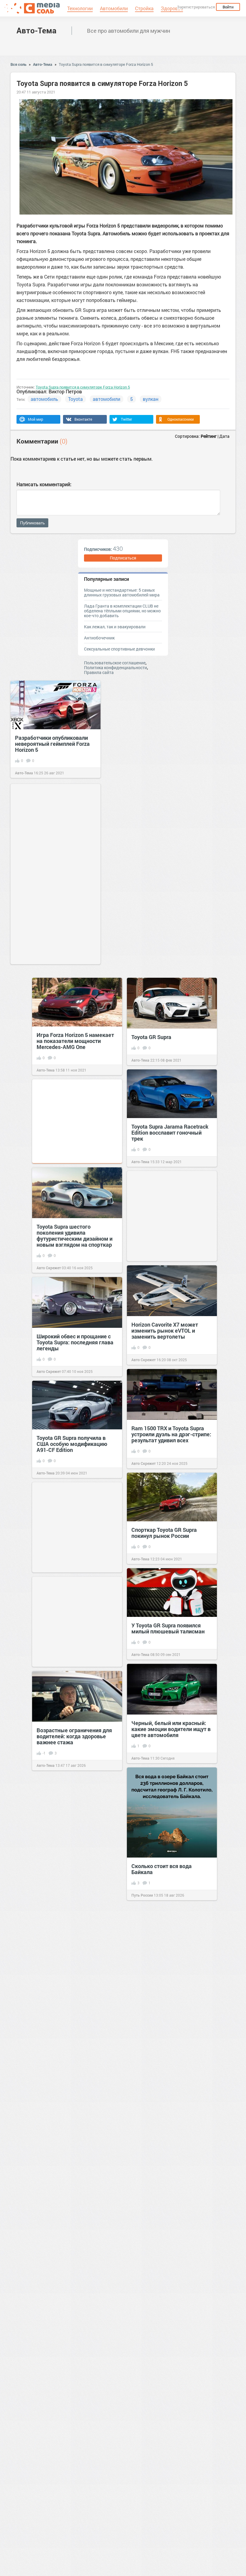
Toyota (75, 399)
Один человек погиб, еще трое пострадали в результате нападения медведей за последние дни (75, 2318)
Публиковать (32, 523)
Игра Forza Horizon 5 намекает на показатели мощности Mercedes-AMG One (75, 1041)
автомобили (106, 399)
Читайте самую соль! (150, 1999)
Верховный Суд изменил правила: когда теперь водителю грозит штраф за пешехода (166, 2262)
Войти (228, 7)
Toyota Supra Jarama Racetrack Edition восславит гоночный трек (170, 1133)
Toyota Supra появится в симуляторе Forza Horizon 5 (106, 64)
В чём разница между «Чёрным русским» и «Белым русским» (74, 2203)
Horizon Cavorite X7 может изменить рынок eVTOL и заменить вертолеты (165, 1331)
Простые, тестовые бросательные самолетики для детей (76, 2060)
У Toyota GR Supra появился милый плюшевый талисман (168, 1628)
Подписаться (123, 558)
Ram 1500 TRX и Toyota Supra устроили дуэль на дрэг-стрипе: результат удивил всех (171, 1434)
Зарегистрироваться (196, 7)
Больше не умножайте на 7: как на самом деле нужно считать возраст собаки (77, 2422)
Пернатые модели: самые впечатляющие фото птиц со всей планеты (168, 2429)
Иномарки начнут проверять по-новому (73, 1849)
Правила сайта (99, 672)
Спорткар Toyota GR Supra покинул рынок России (164, 1533)
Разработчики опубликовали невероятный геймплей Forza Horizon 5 (52, 744)
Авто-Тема (36, 30)
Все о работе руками (54, 2090)
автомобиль (44, 399)
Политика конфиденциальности (115, 668)
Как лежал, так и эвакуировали (115, 627)
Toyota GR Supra (151, 1037)
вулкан (151, 399)
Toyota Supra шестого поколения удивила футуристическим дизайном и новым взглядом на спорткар (75, 1236)
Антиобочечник (99, 638)
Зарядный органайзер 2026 (166, 2067)
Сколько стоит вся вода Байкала (162, 1869)
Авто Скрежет (49, 1268)
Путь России (142, 1895)
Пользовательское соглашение (115, 663)
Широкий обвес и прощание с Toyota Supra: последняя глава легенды (75, 1342)
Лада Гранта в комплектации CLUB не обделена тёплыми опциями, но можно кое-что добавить (122, 611)
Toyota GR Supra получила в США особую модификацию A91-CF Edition (72, 1444)
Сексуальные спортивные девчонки (119, 649)
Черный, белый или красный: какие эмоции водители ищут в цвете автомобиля (171, 1729)
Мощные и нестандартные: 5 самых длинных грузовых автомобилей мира (122, 592)
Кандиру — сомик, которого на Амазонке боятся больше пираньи (170, 1970)
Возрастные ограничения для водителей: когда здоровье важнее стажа (74, 1736)
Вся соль (18, 64)
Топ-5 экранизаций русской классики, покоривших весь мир (166, 2538)
